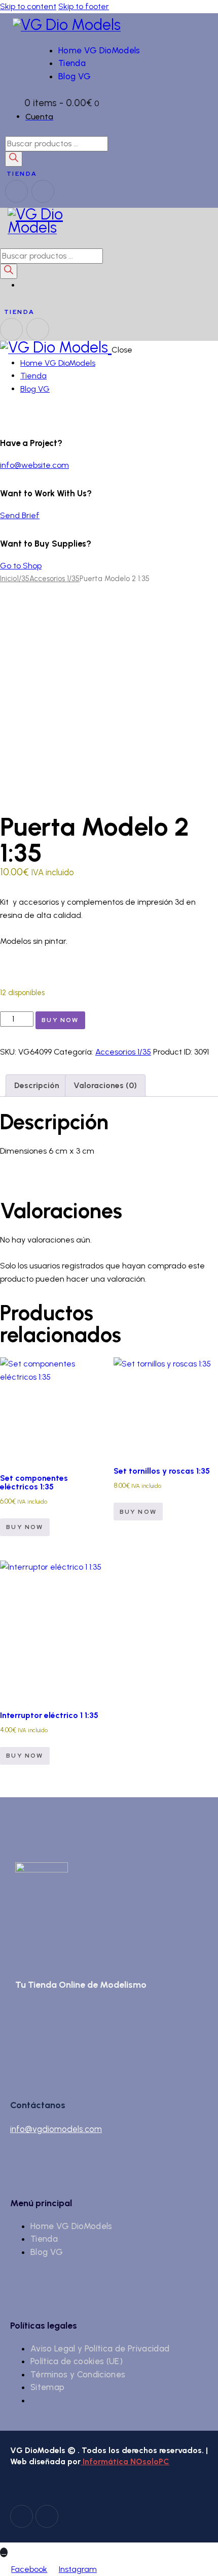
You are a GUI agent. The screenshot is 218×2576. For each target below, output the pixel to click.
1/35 (23, 579)
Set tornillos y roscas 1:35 (162, 1471)
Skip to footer (84, 6)
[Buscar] (14, 159)
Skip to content (28, 6)
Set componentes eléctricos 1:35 (34, 1482)
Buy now (60, 1020)
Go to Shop (21, 566)
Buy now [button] (25, 1527)
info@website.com (34, 465)
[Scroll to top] (4, 2552)
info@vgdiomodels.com (56, 2129)
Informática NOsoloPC (125, 2461)
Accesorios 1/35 (55, 579)
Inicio (8, 579)
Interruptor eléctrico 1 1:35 (49, 1715)
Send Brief (20, 515)
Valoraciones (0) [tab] (105, 1085)
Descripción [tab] (37, 1085)
